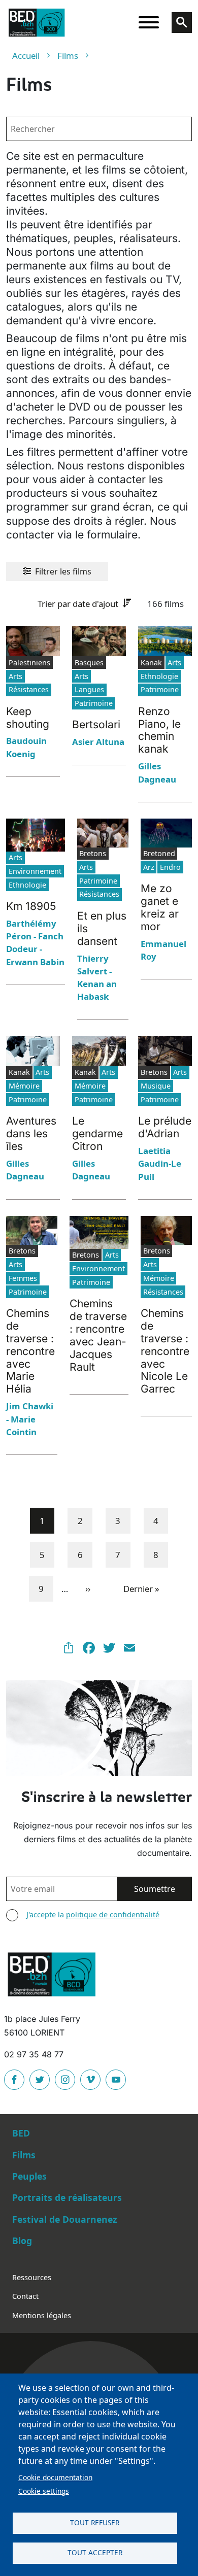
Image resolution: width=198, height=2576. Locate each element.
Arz (149, 867)
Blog (22, 2241)
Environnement (35, 871)
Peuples (29, 2176)
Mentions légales (42, 2315)
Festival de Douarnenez (65, 2219)
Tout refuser (95, 2522)
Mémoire (24, 1086)
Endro (170, 867)
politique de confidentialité (113, 1914)
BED (21, 2133)
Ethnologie (159, 676)
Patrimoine (94, 703)
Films (68, 56)
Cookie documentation (55, 2477)
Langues (89, 689)
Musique (156, 1086)
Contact (25, 2296)
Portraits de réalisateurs (67, 2197)
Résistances (29, 689)
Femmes (23, 1278)
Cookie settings (44, 2491)
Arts (15, 676)
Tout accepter (95, 2552)
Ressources (32, 2277)
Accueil (26, 56)
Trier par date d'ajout (78, 604)
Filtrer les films (63, 571)
